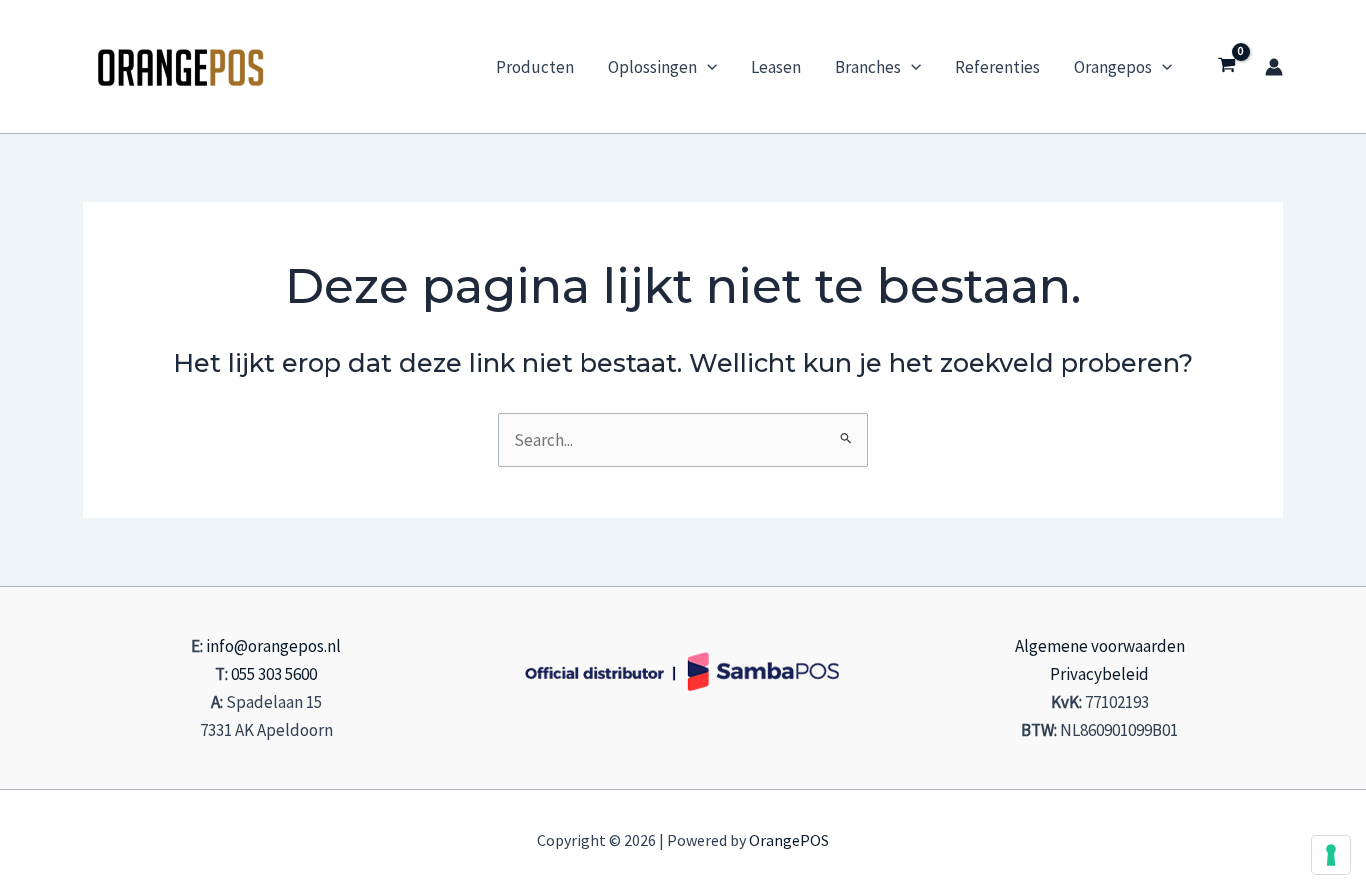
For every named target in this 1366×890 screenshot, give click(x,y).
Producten (535, 67)
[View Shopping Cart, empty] (1227, 66)
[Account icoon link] (1274, 67)
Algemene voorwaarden (1100, 646)
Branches (868, 67)
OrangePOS (789, 840)
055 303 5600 (274, 674)
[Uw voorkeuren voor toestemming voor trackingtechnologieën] (1331, 855)
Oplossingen (652, 67)
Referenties (997, 67)
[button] (707, 67)
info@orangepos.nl (273, 646)
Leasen (776, 67)
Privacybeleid (1099, 674)
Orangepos (1113, 67)
